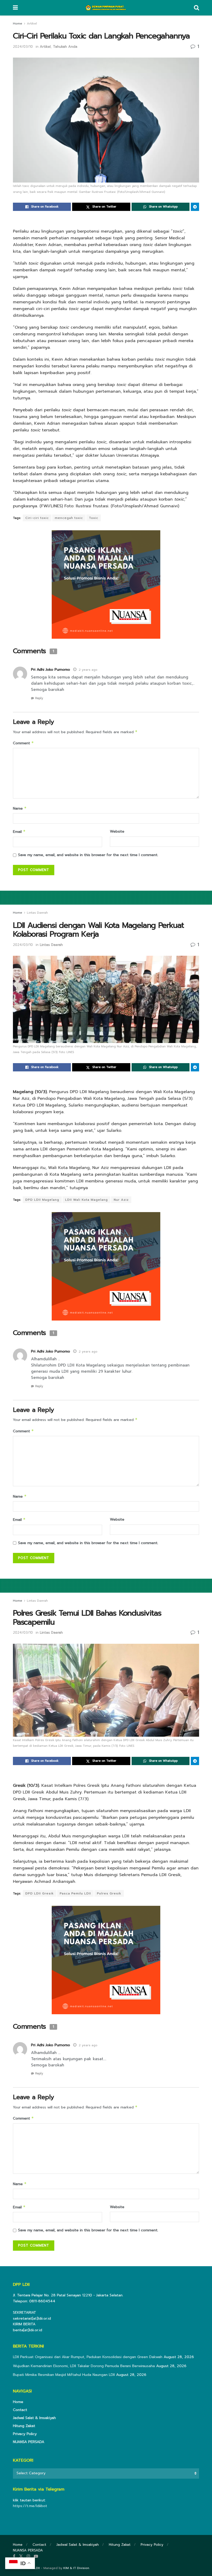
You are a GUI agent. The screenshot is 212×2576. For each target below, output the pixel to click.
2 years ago (88, 670)
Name (20, 808)
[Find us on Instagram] (28, 2556)
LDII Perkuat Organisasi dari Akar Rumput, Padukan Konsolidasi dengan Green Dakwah (88, 2357)
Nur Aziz (121, 1200)
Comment (23, 743)
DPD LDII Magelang (42, 1200)
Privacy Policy (25, 2434)
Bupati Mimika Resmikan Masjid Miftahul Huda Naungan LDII (64, 2375)
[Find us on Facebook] (14, 2556)
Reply (39, 698)
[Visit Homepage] (106, 8)
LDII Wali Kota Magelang (86, 1200)
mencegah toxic (69, 518)
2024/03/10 (23, 47)
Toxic (94, 518)
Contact (20, 2410)
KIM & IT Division (76, 2568)
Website (117, 831)
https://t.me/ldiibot (30, 2506)
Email (19, 832)
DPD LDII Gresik (40, 1893)
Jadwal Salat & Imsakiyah (34, 2418)
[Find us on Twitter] (21, 2556)
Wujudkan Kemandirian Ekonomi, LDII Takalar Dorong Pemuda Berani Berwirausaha (84, 2366)
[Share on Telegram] (195, 207)
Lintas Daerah (37, 913)
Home (18, 23)
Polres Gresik (109, 1893)
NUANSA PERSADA (29, 2442)
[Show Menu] (15, 8)
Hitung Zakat (24, 2426)
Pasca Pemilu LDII (75, 1893)
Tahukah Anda (65, 47)
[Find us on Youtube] (36, 2556)
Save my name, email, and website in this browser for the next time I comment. (88, 855)
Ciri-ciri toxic (37, 518)
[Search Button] (196, 8)
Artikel (32, 23)
